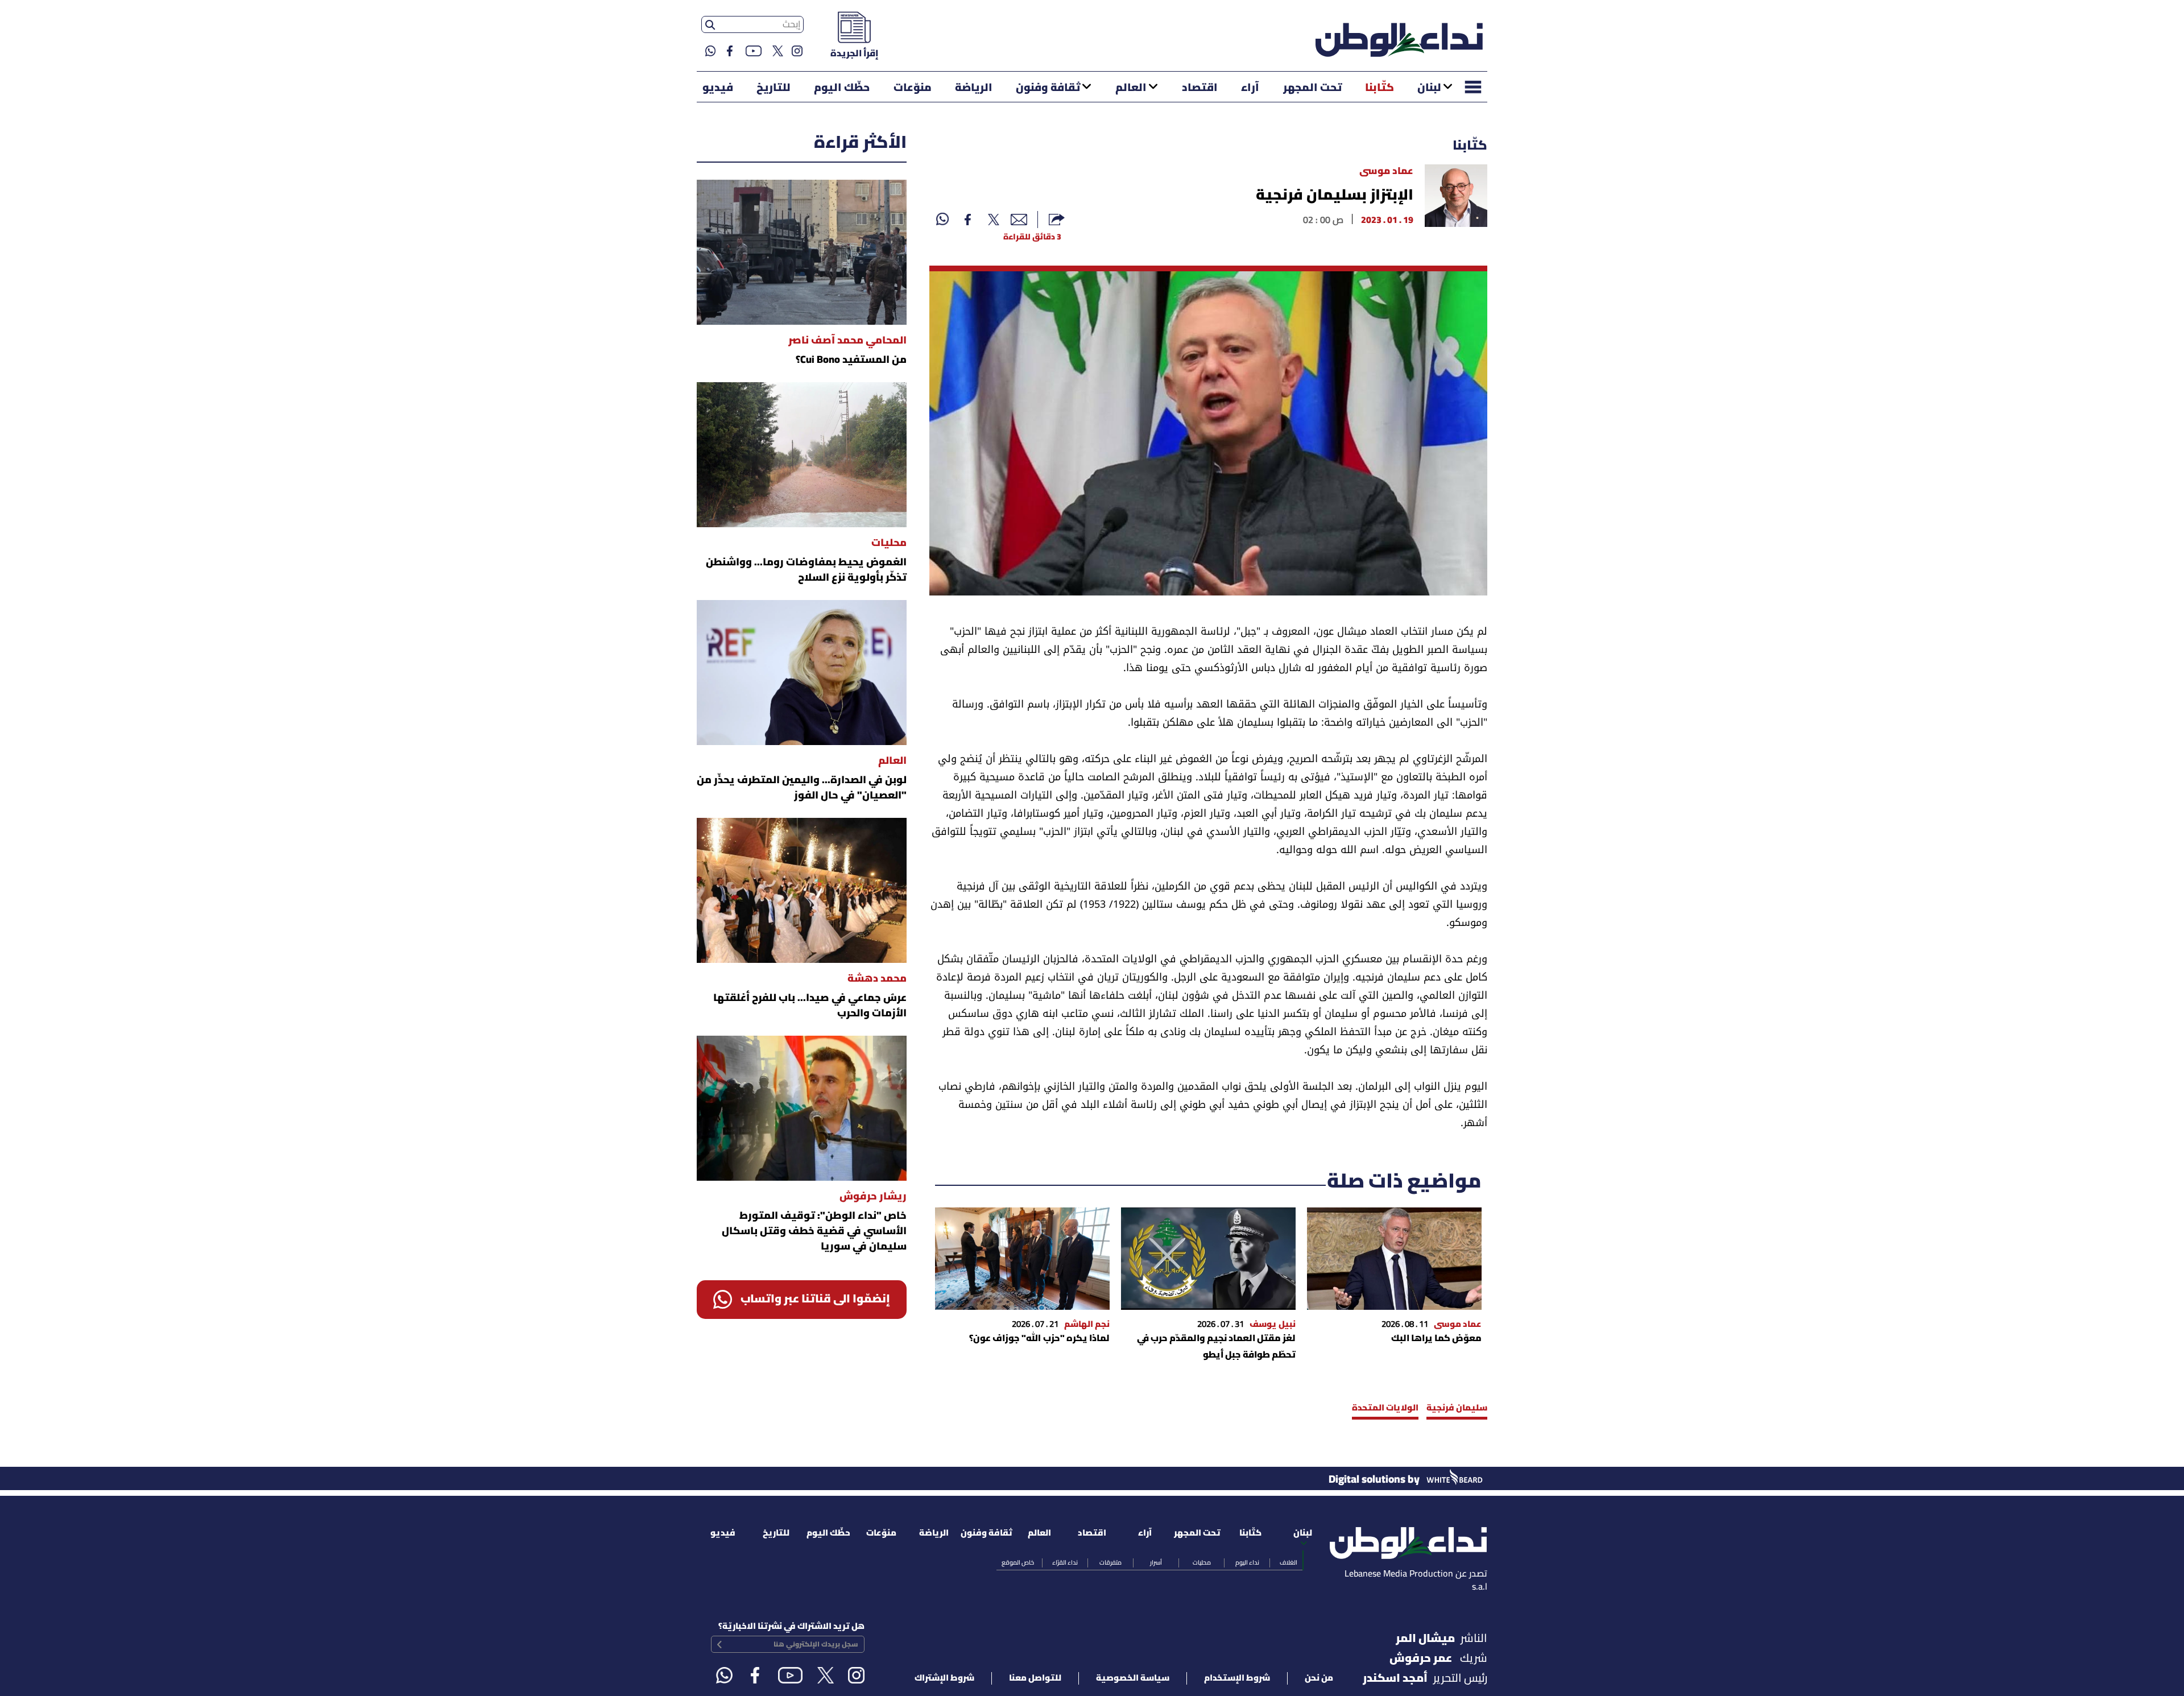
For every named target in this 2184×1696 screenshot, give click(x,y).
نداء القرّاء (1065, 1563)
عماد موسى (1386, 171)
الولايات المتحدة (1385, 1408)
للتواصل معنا (1035, 1678)
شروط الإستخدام (1237, 1678)
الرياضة (974, 88)
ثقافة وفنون (1048, 88)
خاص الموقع (1018, 1563)
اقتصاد (1200, 88)
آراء (1250, 88)
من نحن (1319, 1678)
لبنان (1429, 88)
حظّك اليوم (842, 88)
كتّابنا (1380, 88)
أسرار (1156, 1563)
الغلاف (1289, 1563)
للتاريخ (773, 88)
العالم (1131, 88)
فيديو (718, 88)
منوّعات (913, 88)
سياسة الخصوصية (1133, 1678)
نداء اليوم (1247, 1563)
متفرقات (1110, 1563)
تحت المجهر (1312, 88)
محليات (1202, 1563)
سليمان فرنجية (1457, 1408)
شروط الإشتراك (944, 1678)
